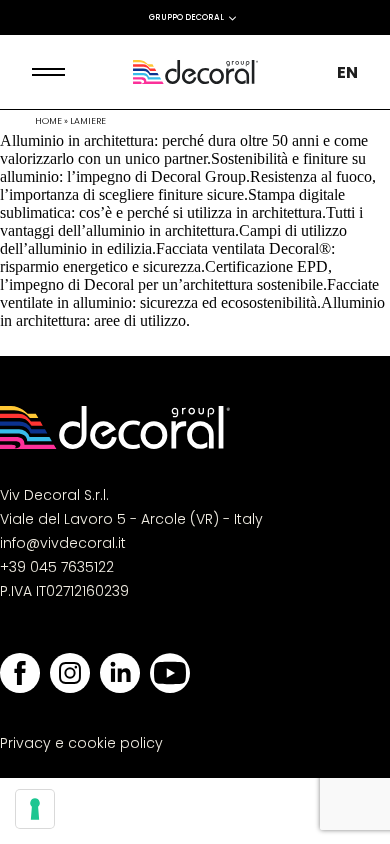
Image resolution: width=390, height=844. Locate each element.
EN (347, 72)
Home (48, 121)
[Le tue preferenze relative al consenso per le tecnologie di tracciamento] (35, 809)
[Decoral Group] (195, 72)
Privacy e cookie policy (81, 743)
